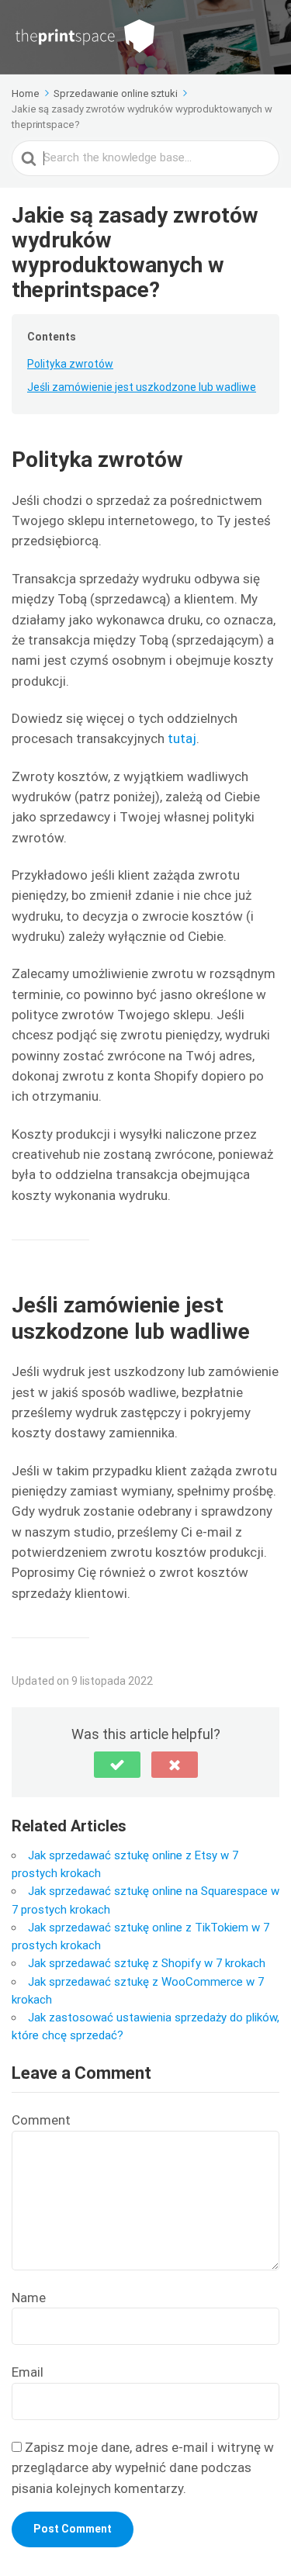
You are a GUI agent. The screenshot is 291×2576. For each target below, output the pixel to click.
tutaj (182, 738)
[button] (117, 1765)
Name (29, 2298)
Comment (41, 2120)
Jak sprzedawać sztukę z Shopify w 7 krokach (147, 1963)
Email (28, 2372)
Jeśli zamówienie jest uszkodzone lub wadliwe (142, 387)
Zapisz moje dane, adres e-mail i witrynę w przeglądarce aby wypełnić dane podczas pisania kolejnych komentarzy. (143, 2468)
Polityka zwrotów (70, 364)
